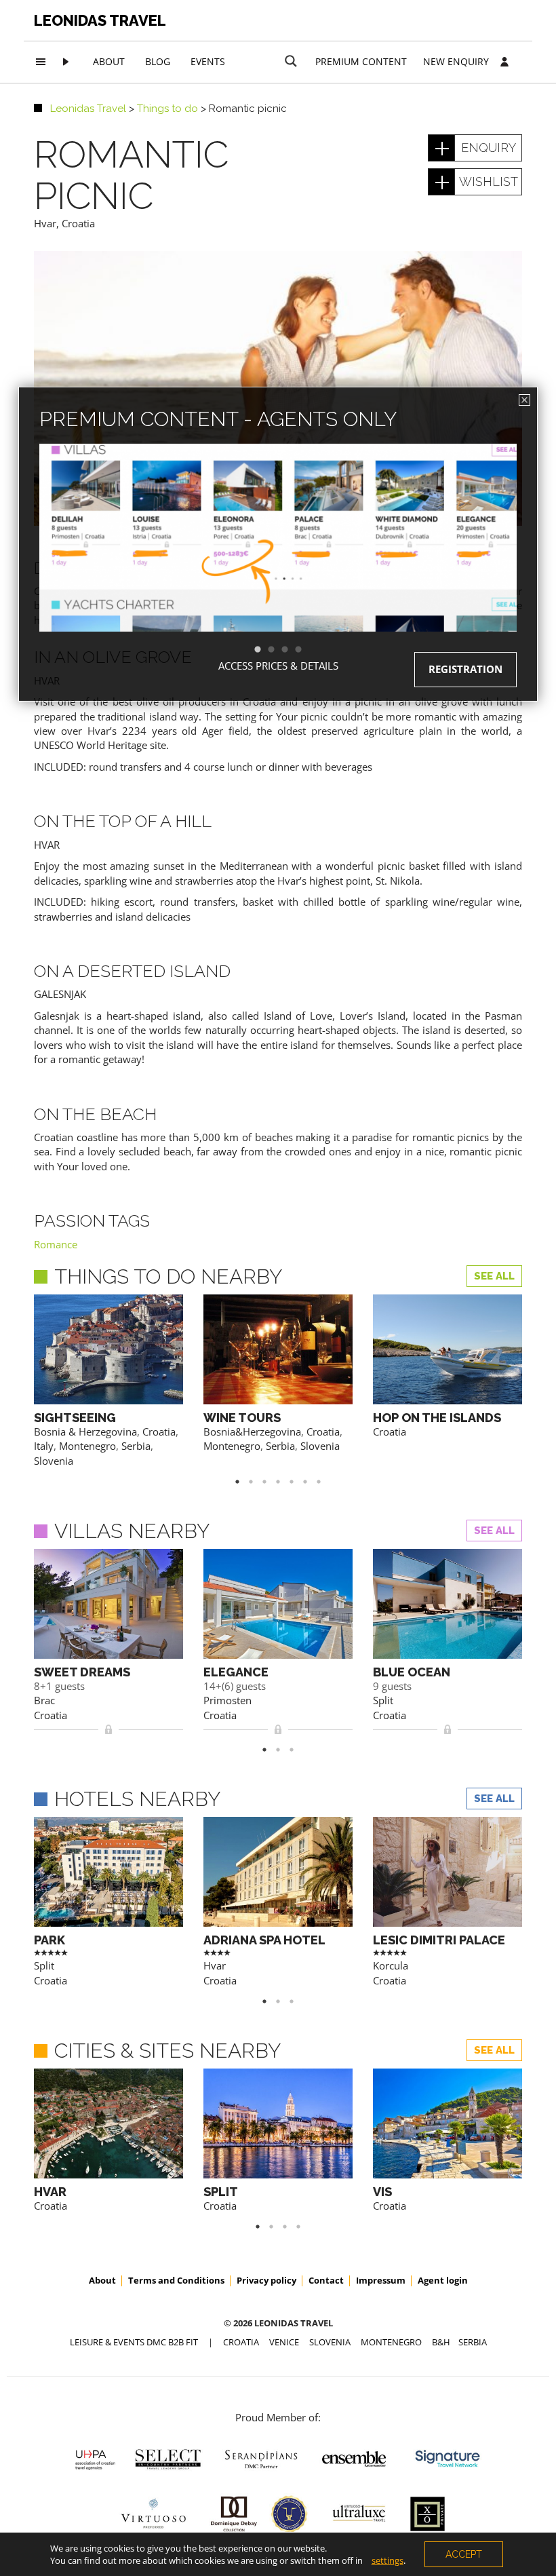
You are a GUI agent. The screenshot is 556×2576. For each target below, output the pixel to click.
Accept (464, 2554)
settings (388, 2560)
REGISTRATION (465, 669)
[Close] (524, 400)
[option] (278, 562)
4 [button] (305, 650)
